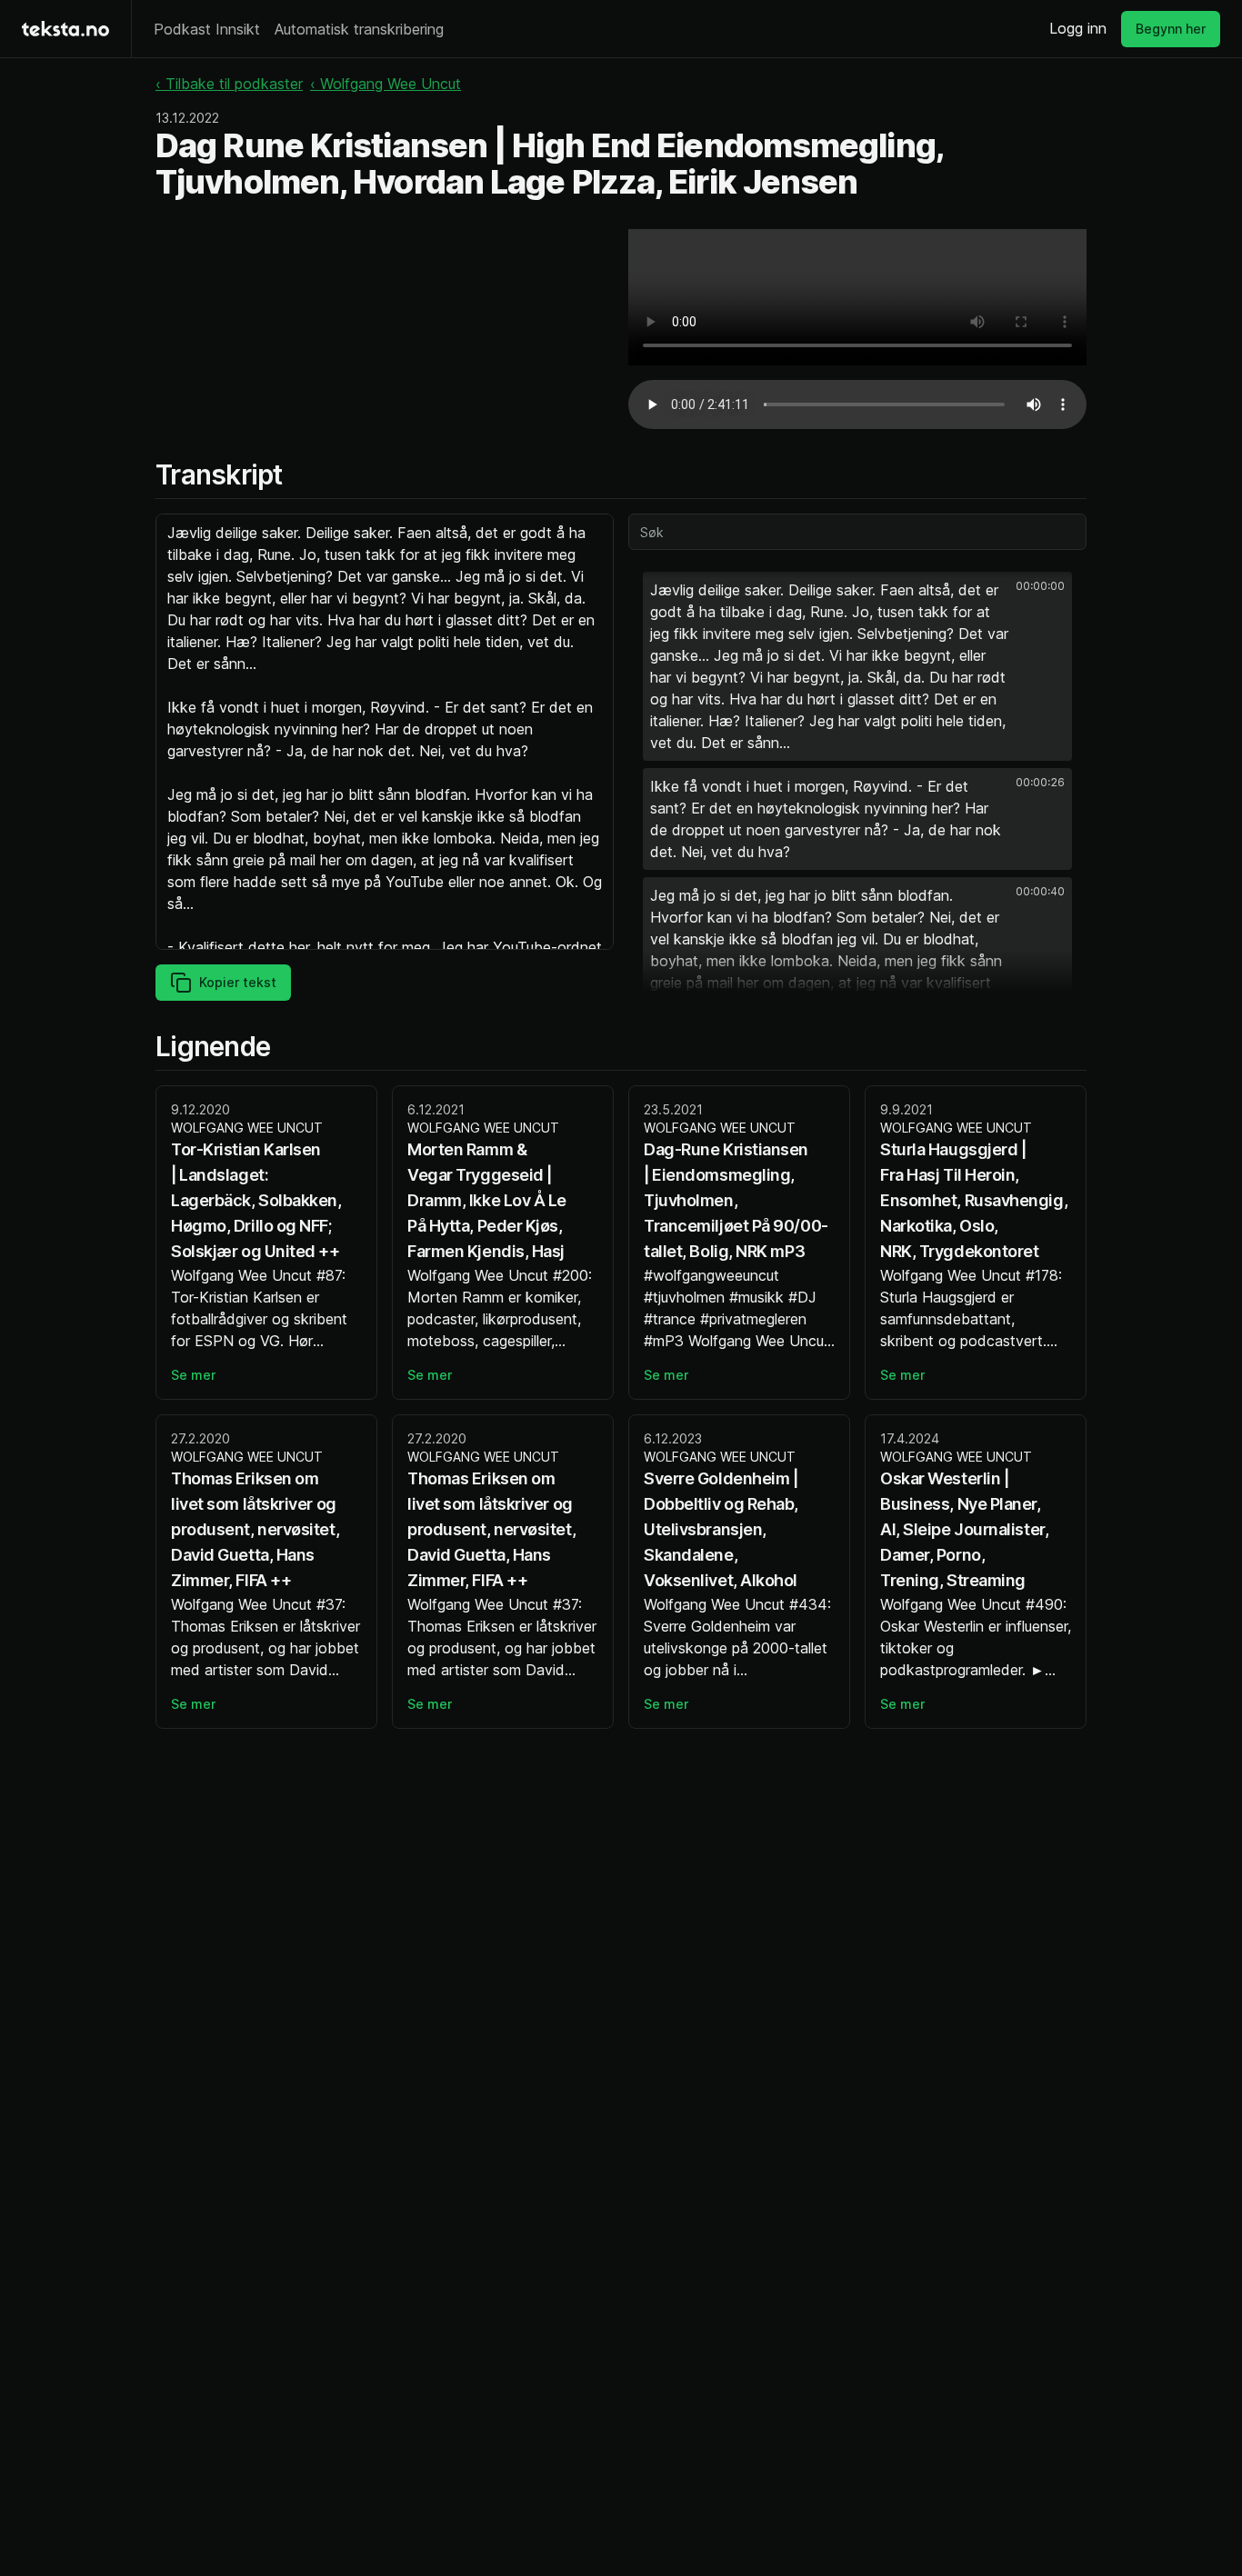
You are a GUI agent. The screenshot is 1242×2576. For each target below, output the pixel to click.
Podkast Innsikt (207, 29)
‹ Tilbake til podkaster (229, 84)
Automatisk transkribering (359, 29)
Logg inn (1078, 28)
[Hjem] (65, 29)
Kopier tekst (238, 982)
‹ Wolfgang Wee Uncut (386, 84)
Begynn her (1171, 29)
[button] (857, 666)
